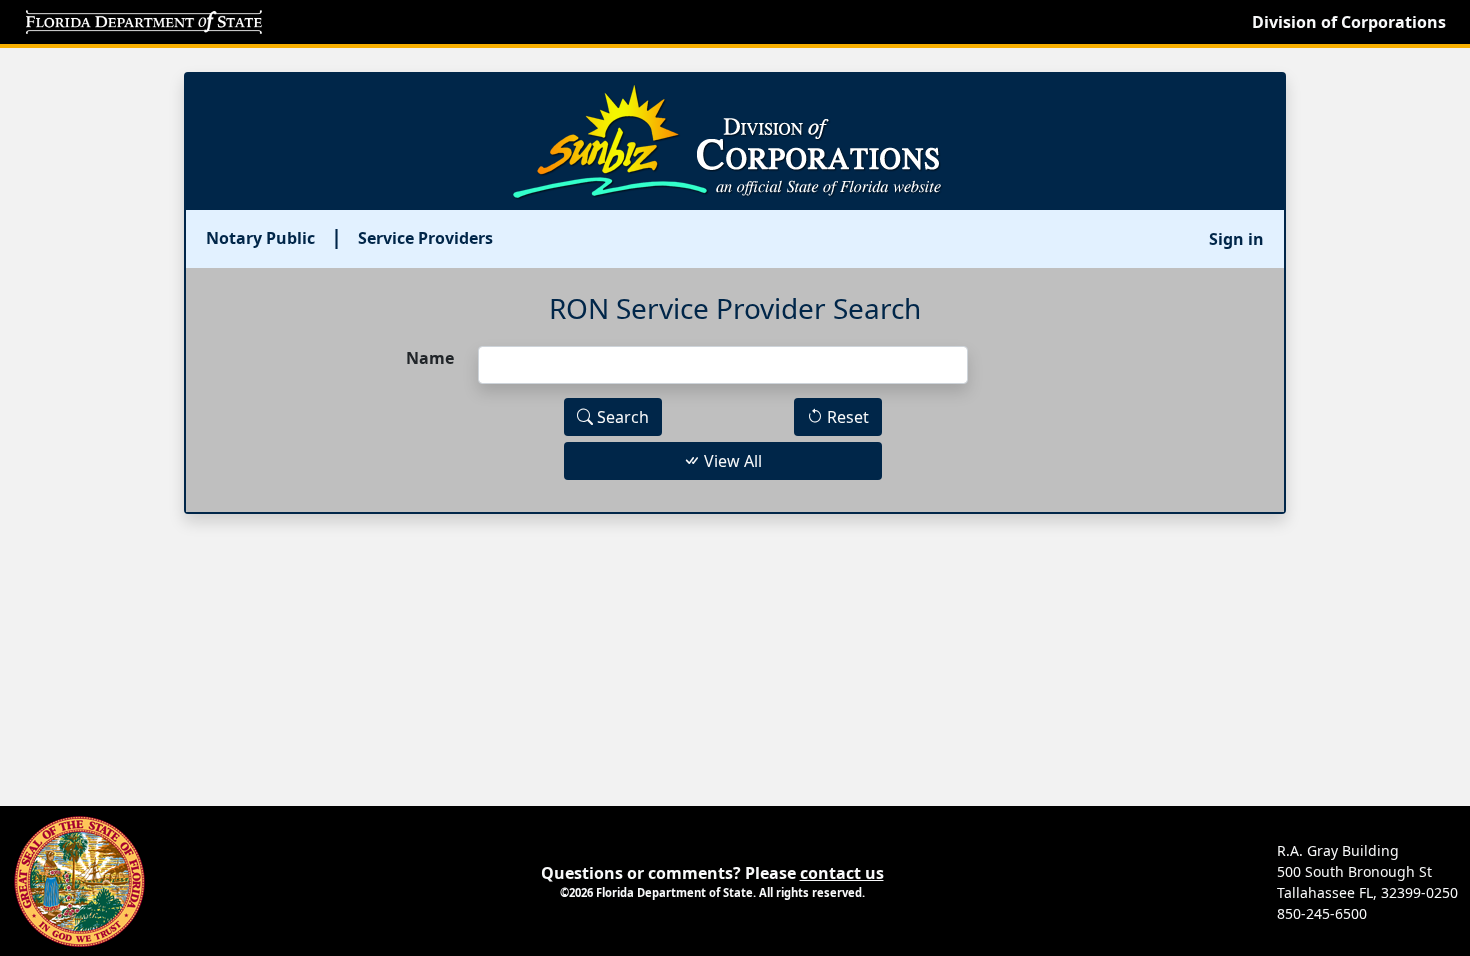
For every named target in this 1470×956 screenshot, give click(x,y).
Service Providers (425, 238)
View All (731, 461)
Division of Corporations (1349, 22)
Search (621, 417)
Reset (846, 417)
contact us (842, 873)
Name (430, 358)
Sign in (1236, 239)
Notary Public (260, 238)
